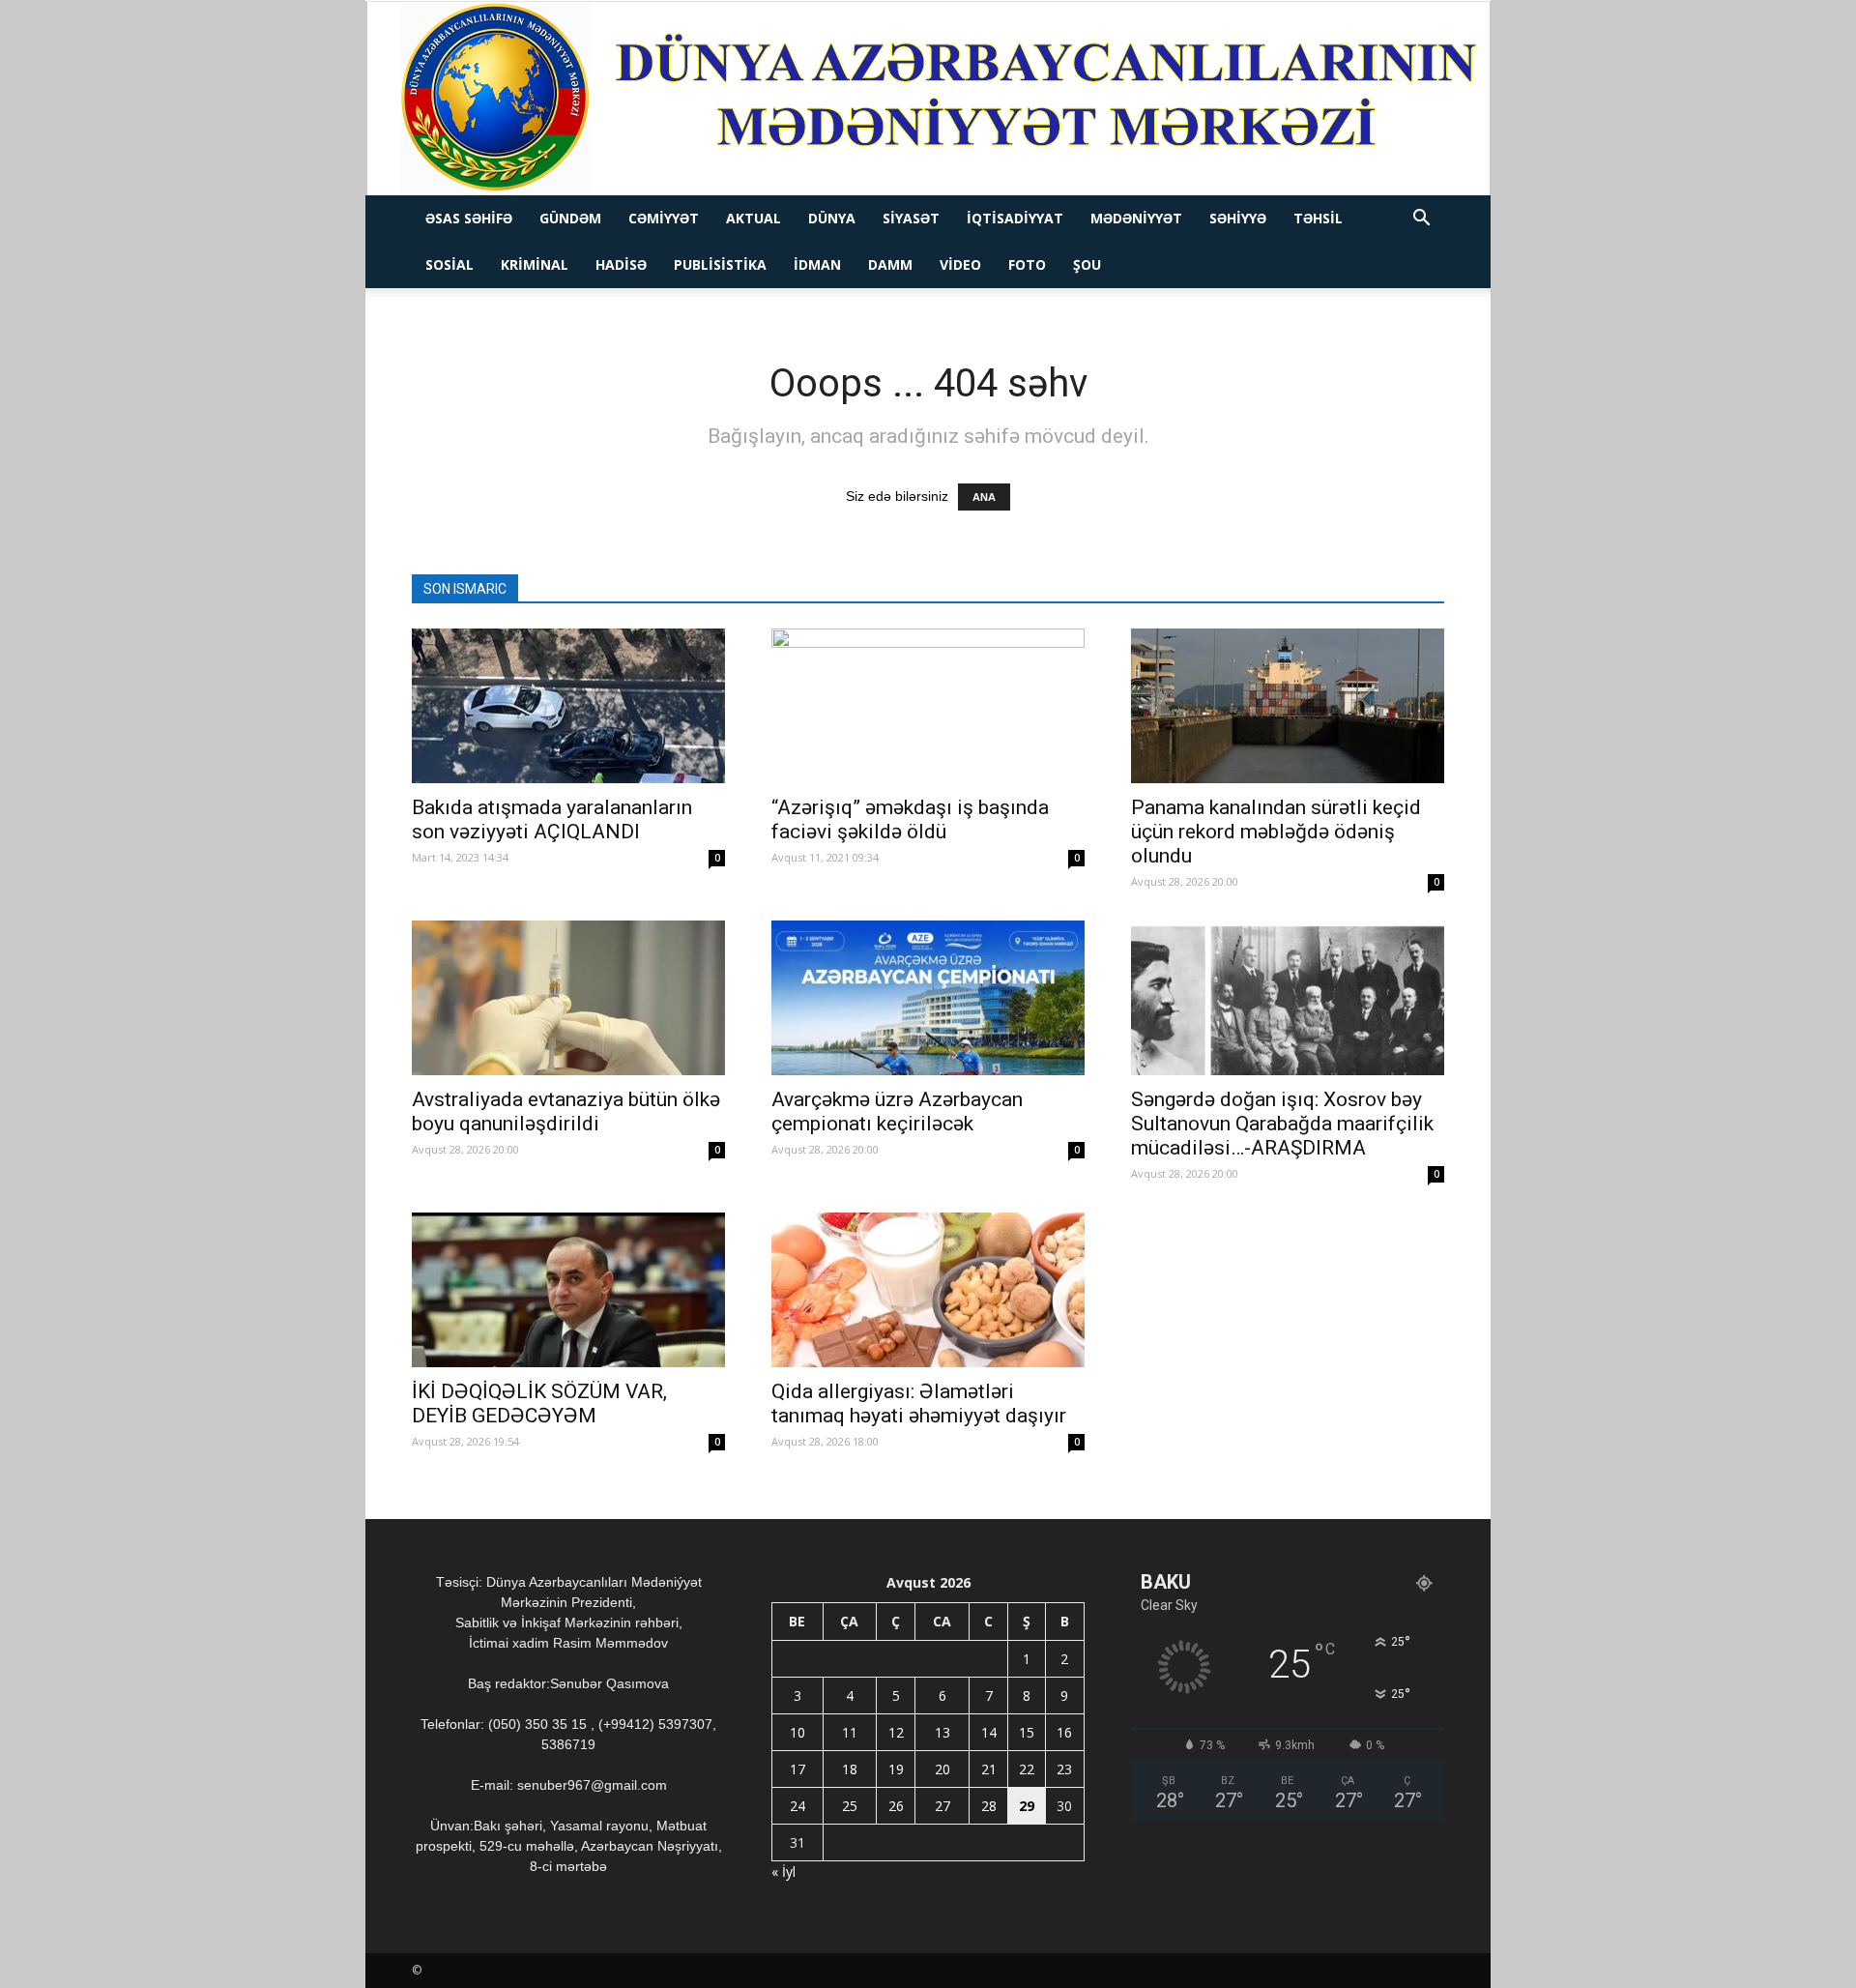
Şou (1087, 264)
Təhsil (1318, 218)
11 (850, 1732)
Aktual (754, 218)
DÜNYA (832, 218)
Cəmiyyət (664, 218)
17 (797, 1769)
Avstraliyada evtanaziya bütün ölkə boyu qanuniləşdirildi (566, 1111)
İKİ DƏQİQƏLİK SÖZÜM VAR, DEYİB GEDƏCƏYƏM (539, 1403)
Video (960, 264)
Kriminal (535, 264)
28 (989, 1806)
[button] (1421, 220)
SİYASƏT (911, 218)
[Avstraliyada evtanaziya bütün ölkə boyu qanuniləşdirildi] (568, 998)
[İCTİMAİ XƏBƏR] (928, 99)
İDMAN (817, 264)
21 (989, 1769)
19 (896, 1769)
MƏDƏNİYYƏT (1136, 218)
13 (942, 1732)
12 (896, 1732)
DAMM (890, 264)
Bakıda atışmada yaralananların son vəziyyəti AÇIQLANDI (552, 819)
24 (797, 1806)
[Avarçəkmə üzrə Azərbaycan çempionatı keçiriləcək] (928, 998)
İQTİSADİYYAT (1015, 218)
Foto (1027, 264)
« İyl (783, 1871)
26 (896, 1806)
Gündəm (570, 218)
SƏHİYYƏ (1238, 218)
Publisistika (720, 264)
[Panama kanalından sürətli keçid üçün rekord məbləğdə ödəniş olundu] (1288, 706)
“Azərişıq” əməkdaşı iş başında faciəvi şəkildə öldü (910, 819)
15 (1027, 1732)
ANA (984, 497)
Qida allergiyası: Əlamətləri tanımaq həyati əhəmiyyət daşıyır (921, 1403)
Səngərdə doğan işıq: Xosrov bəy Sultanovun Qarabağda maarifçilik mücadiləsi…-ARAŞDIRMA (1282, 1124)
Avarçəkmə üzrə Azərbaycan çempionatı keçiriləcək (897, 1111)
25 (850, 1806)
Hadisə (621, 264)
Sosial (449, 264)
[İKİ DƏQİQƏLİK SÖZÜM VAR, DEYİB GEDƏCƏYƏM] (568, 1290)
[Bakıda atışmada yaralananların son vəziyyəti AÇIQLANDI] (568, 706)
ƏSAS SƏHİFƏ (469, 218)
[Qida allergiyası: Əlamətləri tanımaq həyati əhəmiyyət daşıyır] (928, 1290)
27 (942, 1806)
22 (1027, 1769)
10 (797, 1732)
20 (942, 1769)
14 (989, 1732)
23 (1064, 1769)
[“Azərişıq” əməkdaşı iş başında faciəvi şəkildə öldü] (928, 706)
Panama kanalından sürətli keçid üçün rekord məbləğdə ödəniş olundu (1276, 832)
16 (1064, 1732)
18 (850, 1769)
